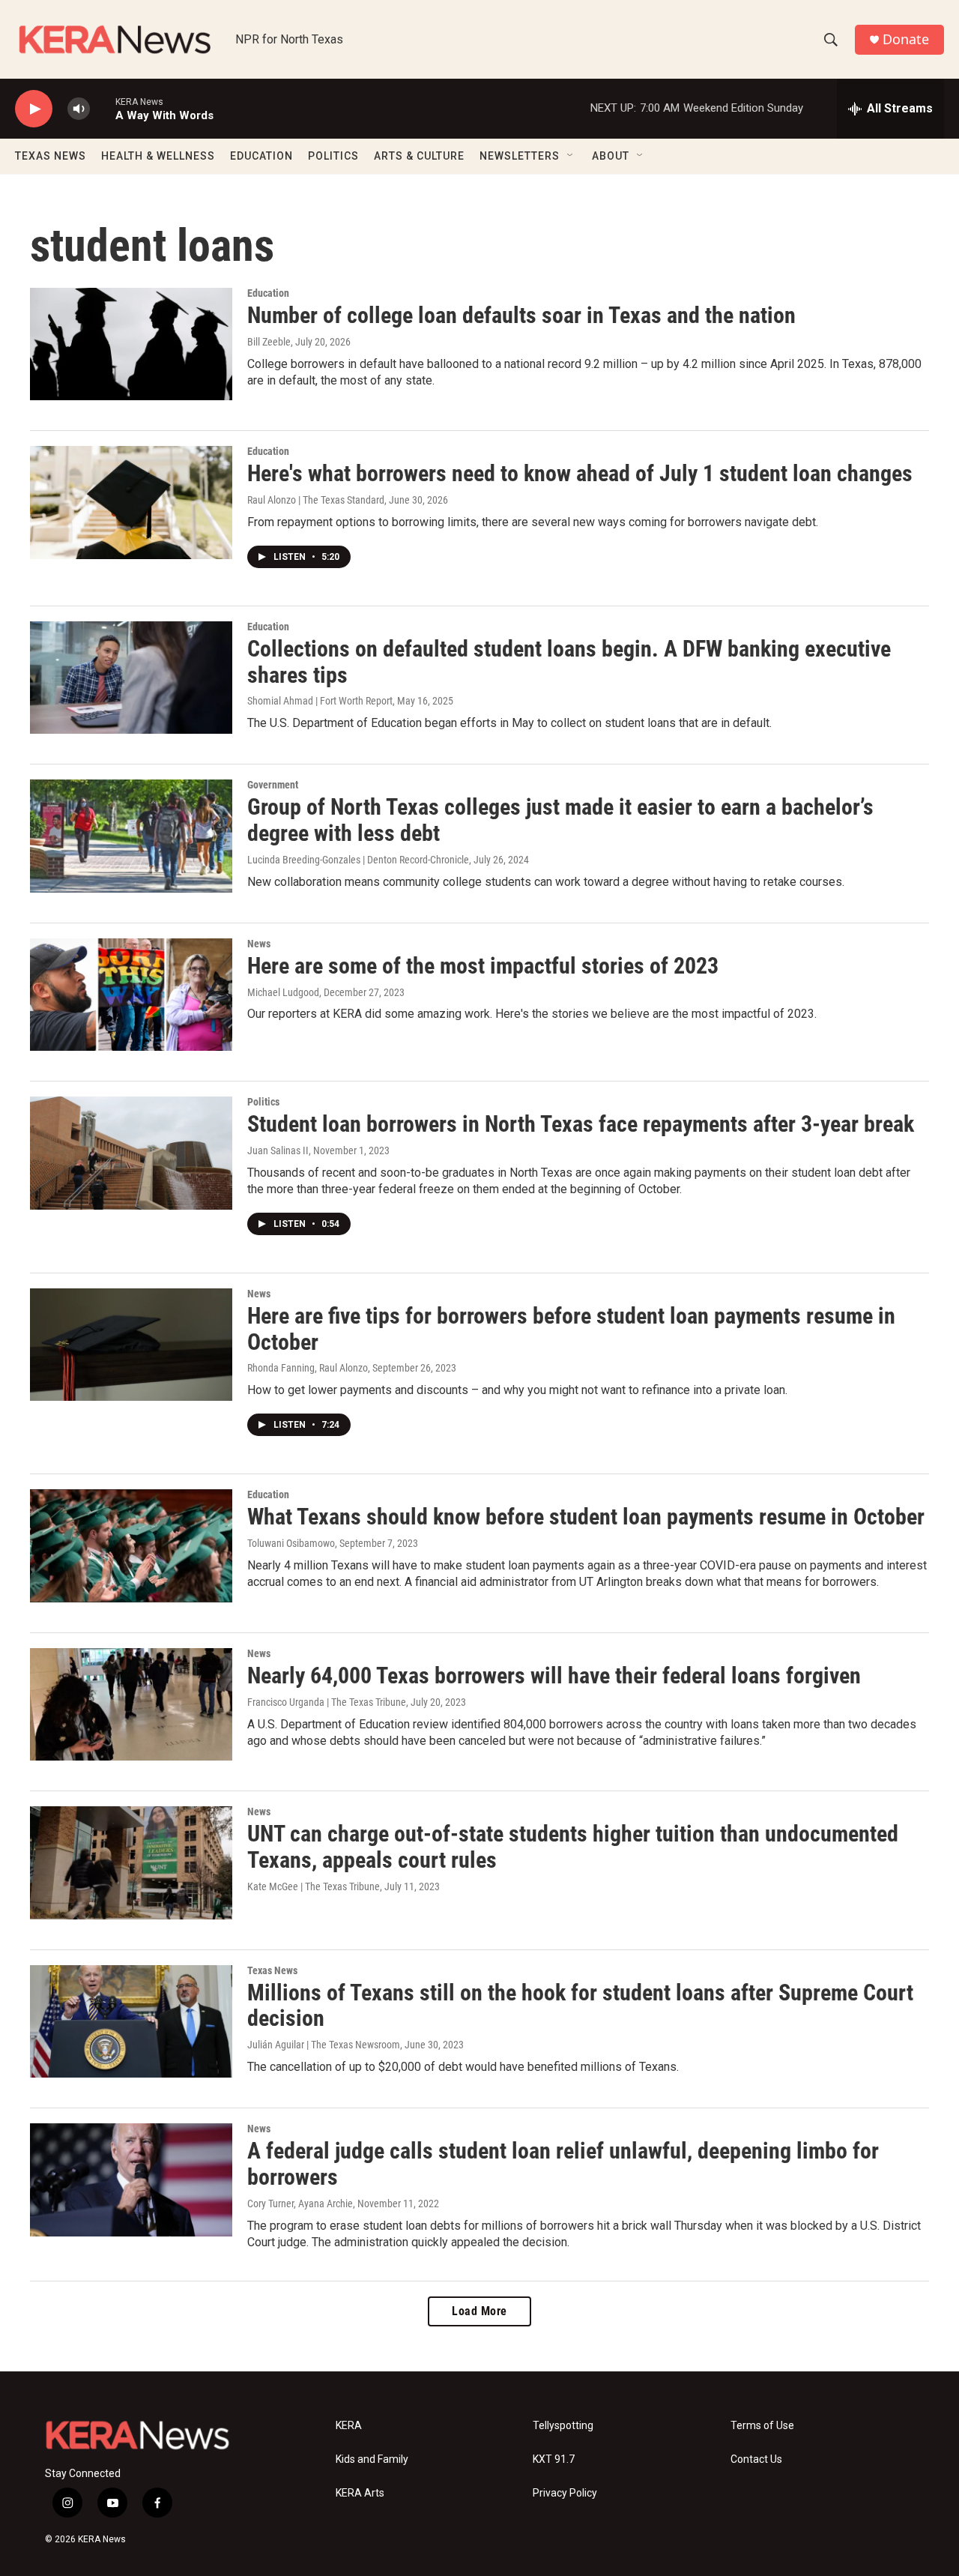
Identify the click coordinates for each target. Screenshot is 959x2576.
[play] (34, 109)
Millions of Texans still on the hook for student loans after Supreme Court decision (580, 2006)
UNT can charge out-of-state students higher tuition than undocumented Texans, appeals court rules (573, 1847)
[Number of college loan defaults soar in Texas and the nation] (131, 344)
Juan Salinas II (278, 1150)
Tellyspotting (563, 2426)
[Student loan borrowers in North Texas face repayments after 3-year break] (131, 1153)
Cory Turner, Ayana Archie (300, 2204)
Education (268, 293)
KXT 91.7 (554, 2459)
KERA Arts (360, 2493)
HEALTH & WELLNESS (158, 156)
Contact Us (756, 2459)
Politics (263, 1102)
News (259, 944)
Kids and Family (372, 2459)
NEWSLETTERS (520, 156)
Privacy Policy (565, 2493)
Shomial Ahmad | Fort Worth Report (320, 701)
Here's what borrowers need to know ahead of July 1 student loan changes (580, 473)
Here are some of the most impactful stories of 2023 (483, 966)
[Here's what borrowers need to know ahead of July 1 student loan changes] (131, 502)
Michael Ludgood (283, 992)
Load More (479, 2311)
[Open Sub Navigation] (571, 156)
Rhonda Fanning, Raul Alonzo (308, 1368)
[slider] (103, 108)
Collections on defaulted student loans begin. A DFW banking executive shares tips (569, 662)
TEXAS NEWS (51, 156)
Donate (906, 39)
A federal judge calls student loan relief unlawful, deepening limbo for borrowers (563, 2164)
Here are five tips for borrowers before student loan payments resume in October (571, 1329)
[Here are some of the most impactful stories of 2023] (131, 995)
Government (273, 785)
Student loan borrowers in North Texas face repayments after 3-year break (581, 1124)
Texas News (272, 1970)
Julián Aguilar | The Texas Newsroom (324, 2045)
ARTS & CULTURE (419, 156)
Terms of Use (762, 2426)
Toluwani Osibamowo (291, 1543)
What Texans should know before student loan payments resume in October (586, 1517)
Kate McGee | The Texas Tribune (314, 1886)
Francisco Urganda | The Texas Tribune (327, 1702)
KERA (349, 2426)
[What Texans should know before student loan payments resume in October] (131, 1545)
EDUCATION (261, 156)
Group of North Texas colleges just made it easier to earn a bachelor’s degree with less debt (560, 820)
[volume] (79, 109)
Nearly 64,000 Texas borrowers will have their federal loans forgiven (554, 1675)
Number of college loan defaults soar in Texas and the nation (521, 315)
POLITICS (333, 156)
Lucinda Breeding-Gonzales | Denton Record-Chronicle (358, 860)
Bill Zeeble (269, 342)
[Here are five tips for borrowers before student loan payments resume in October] (131, 1345)
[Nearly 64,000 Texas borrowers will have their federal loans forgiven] (131, 1704)
